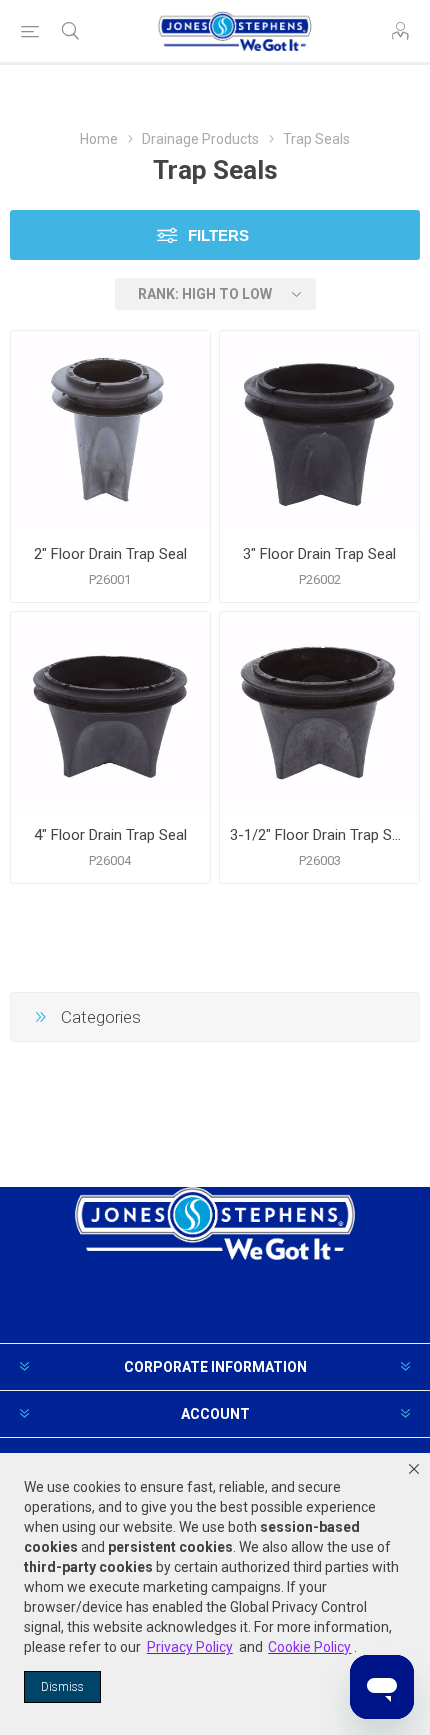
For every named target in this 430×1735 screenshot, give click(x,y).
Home (99, 139)
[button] (414, 1469)
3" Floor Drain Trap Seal (319, 554)
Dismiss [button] (62, 1687)
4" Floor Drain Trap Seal (110, 835)
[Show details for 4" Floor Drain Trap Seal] (110, 711)
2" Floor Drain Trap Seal (110, 554)
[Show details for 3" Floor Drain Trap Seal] (319, 430)
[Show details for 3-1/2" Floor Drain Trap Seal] (319, 711)
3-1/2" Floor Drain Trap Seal (319, 835)
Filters (218, 235)
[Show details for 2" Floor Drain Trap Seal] (110, 430)
